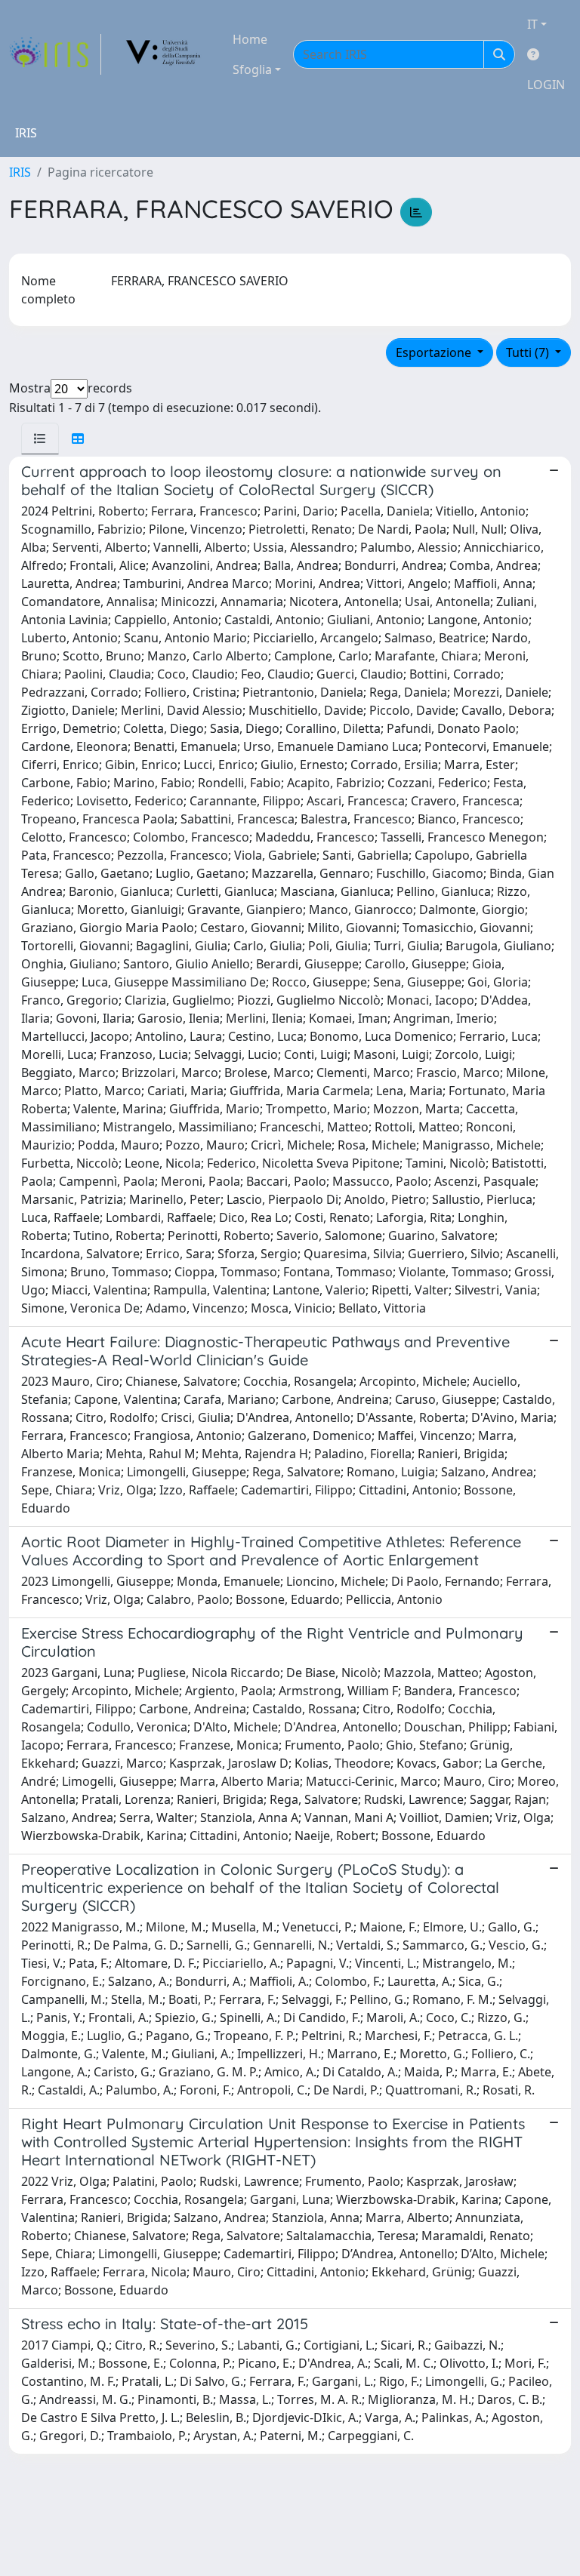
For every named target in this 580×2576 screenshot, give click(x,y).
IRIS (20, 172)
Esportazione (435, 352)
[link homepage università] (164, 54)
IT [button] (532, 24)
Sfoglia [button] (252, 69)
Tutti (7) (529, 352)
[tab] (40, 439)
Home (250, 39)
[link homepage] (55, 54)
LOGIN (546, 85)
